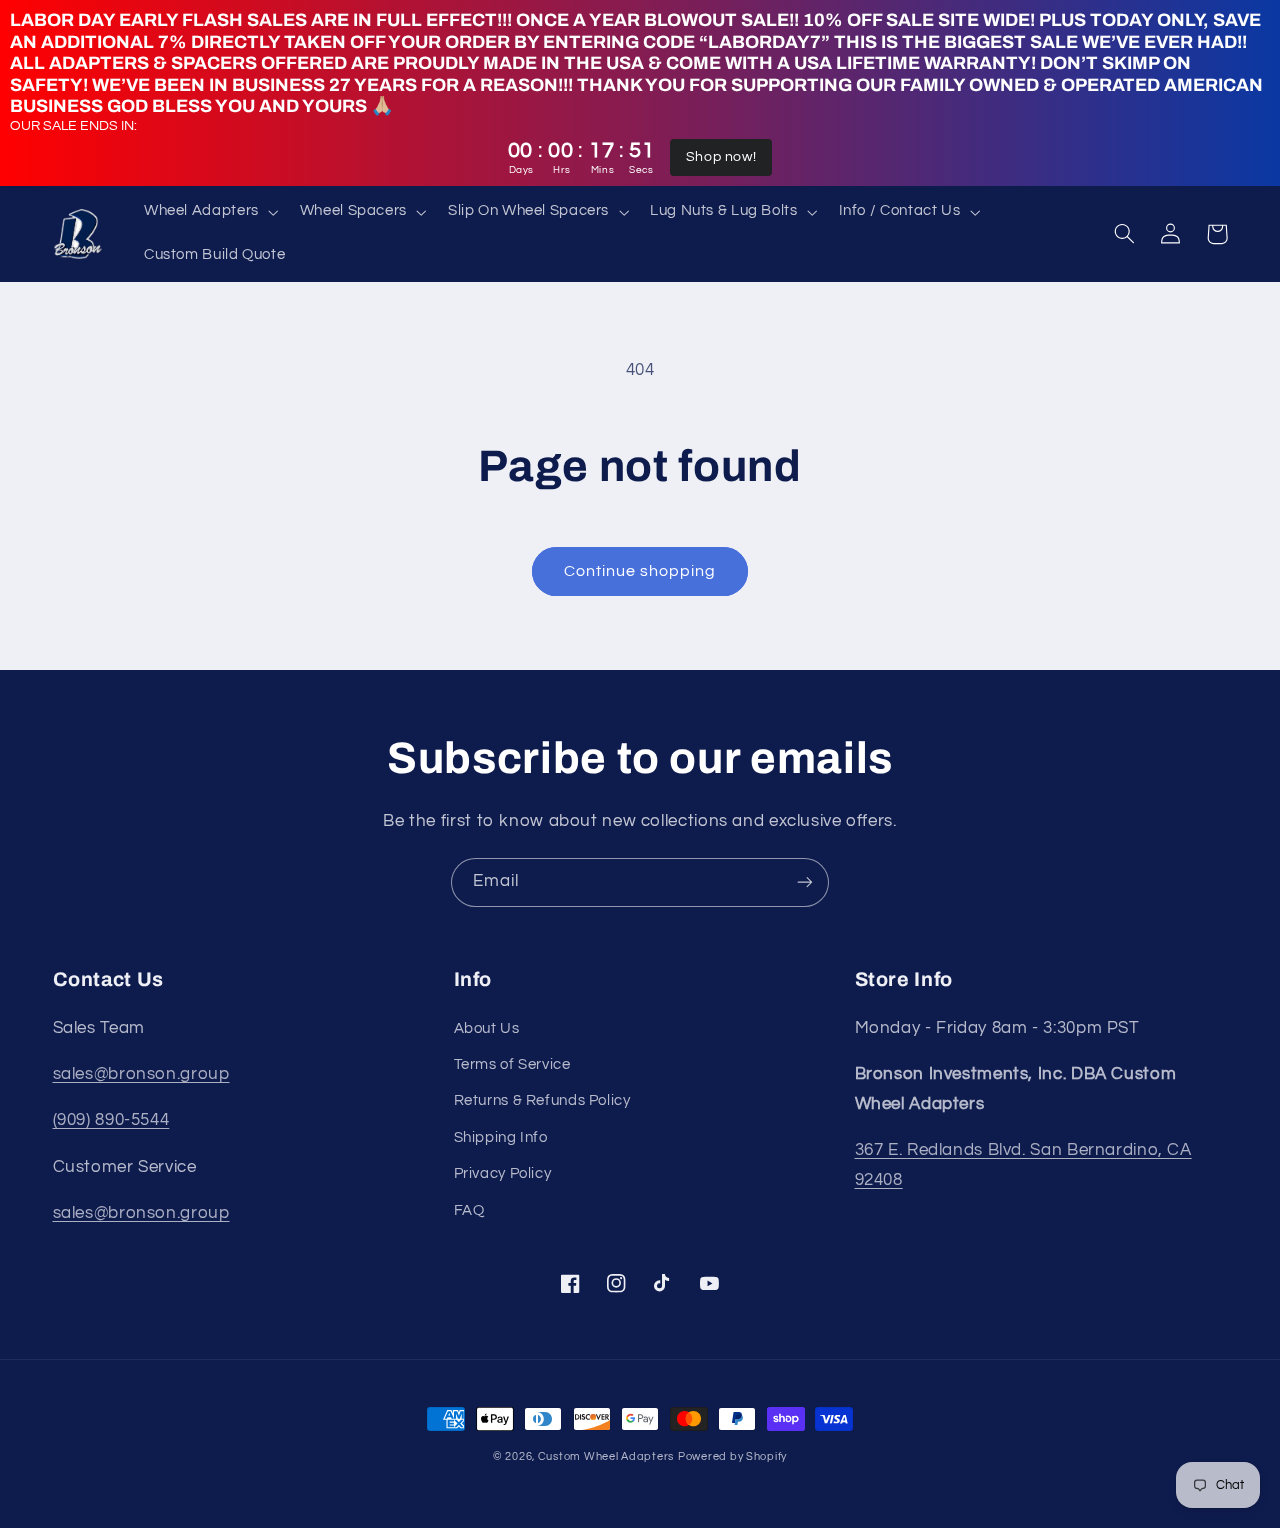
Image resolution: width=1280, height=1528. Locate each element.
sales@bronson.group (141, 1074)
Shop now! (721, 157)
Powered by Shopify (732, 1456)
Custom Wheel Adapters (606, 1456)
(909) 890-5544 (111, 1120)
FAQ (469, 1210)
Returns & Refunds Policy (542, 1100)
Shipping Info (501, 1137)
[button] (209, 212)
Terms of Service (512, 1064)
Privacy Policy (503, 1173)
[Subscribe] (805, 882)
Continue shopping (640, 571)
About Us (487, 1028)
